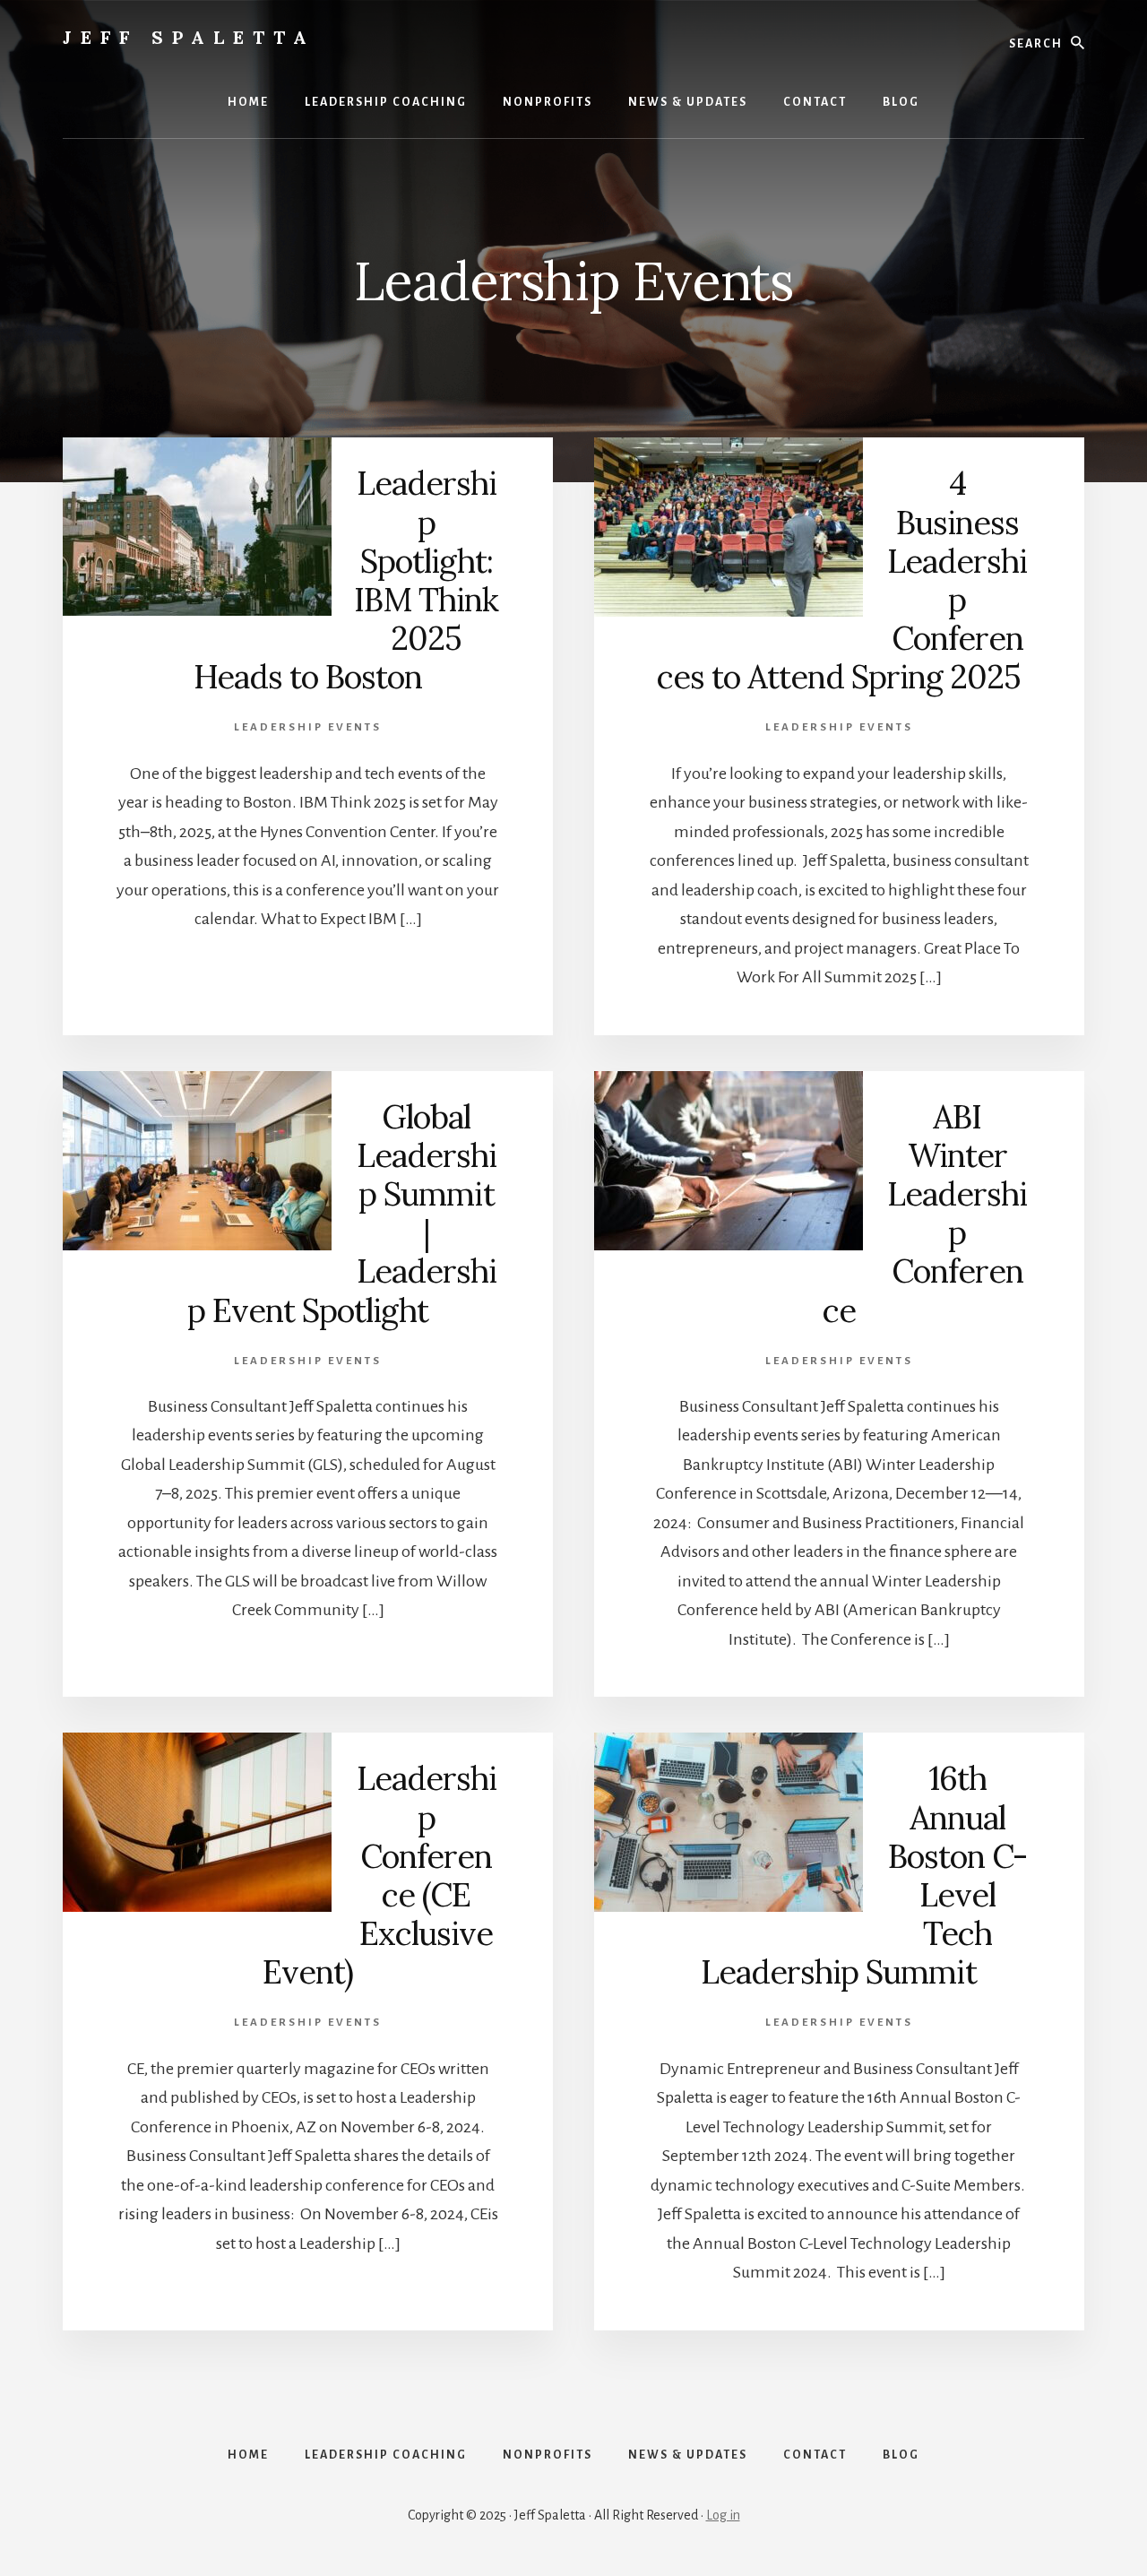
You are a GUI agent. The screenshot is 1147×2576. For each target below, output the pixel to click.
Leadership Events (308, 727)
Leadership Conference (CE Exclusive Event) (379, 1875)
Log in (723, 2515)
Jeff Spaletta (189, 37)
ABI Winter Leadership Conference (925, 1214)
